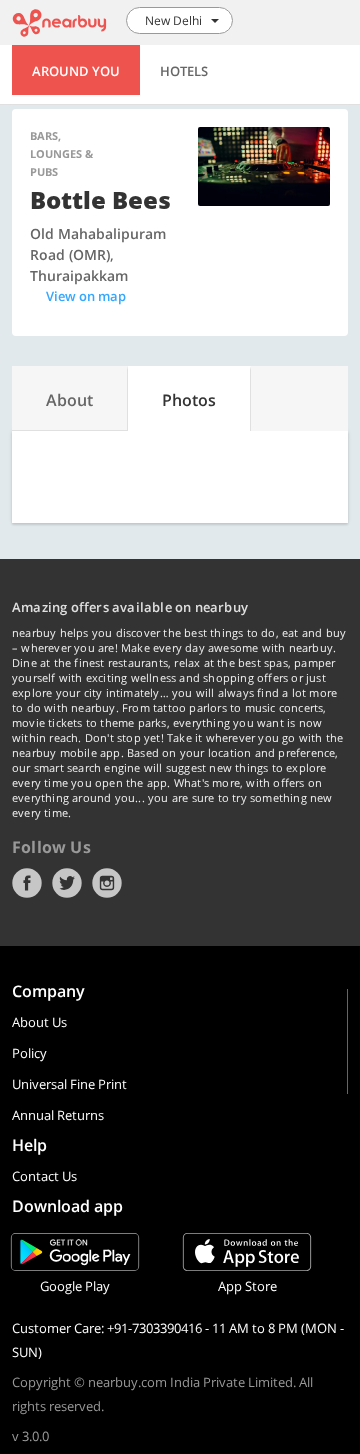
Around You (76, 71)
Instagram (107, 883)
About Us (39, 1022)
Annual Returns (58, 1115)
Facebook (27, 883)
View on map (86, 296)
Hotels (184, 71)
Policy (29, 1053)
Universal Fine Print (69, 1084)
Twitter (67, 883)
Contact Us (44, 1176)
